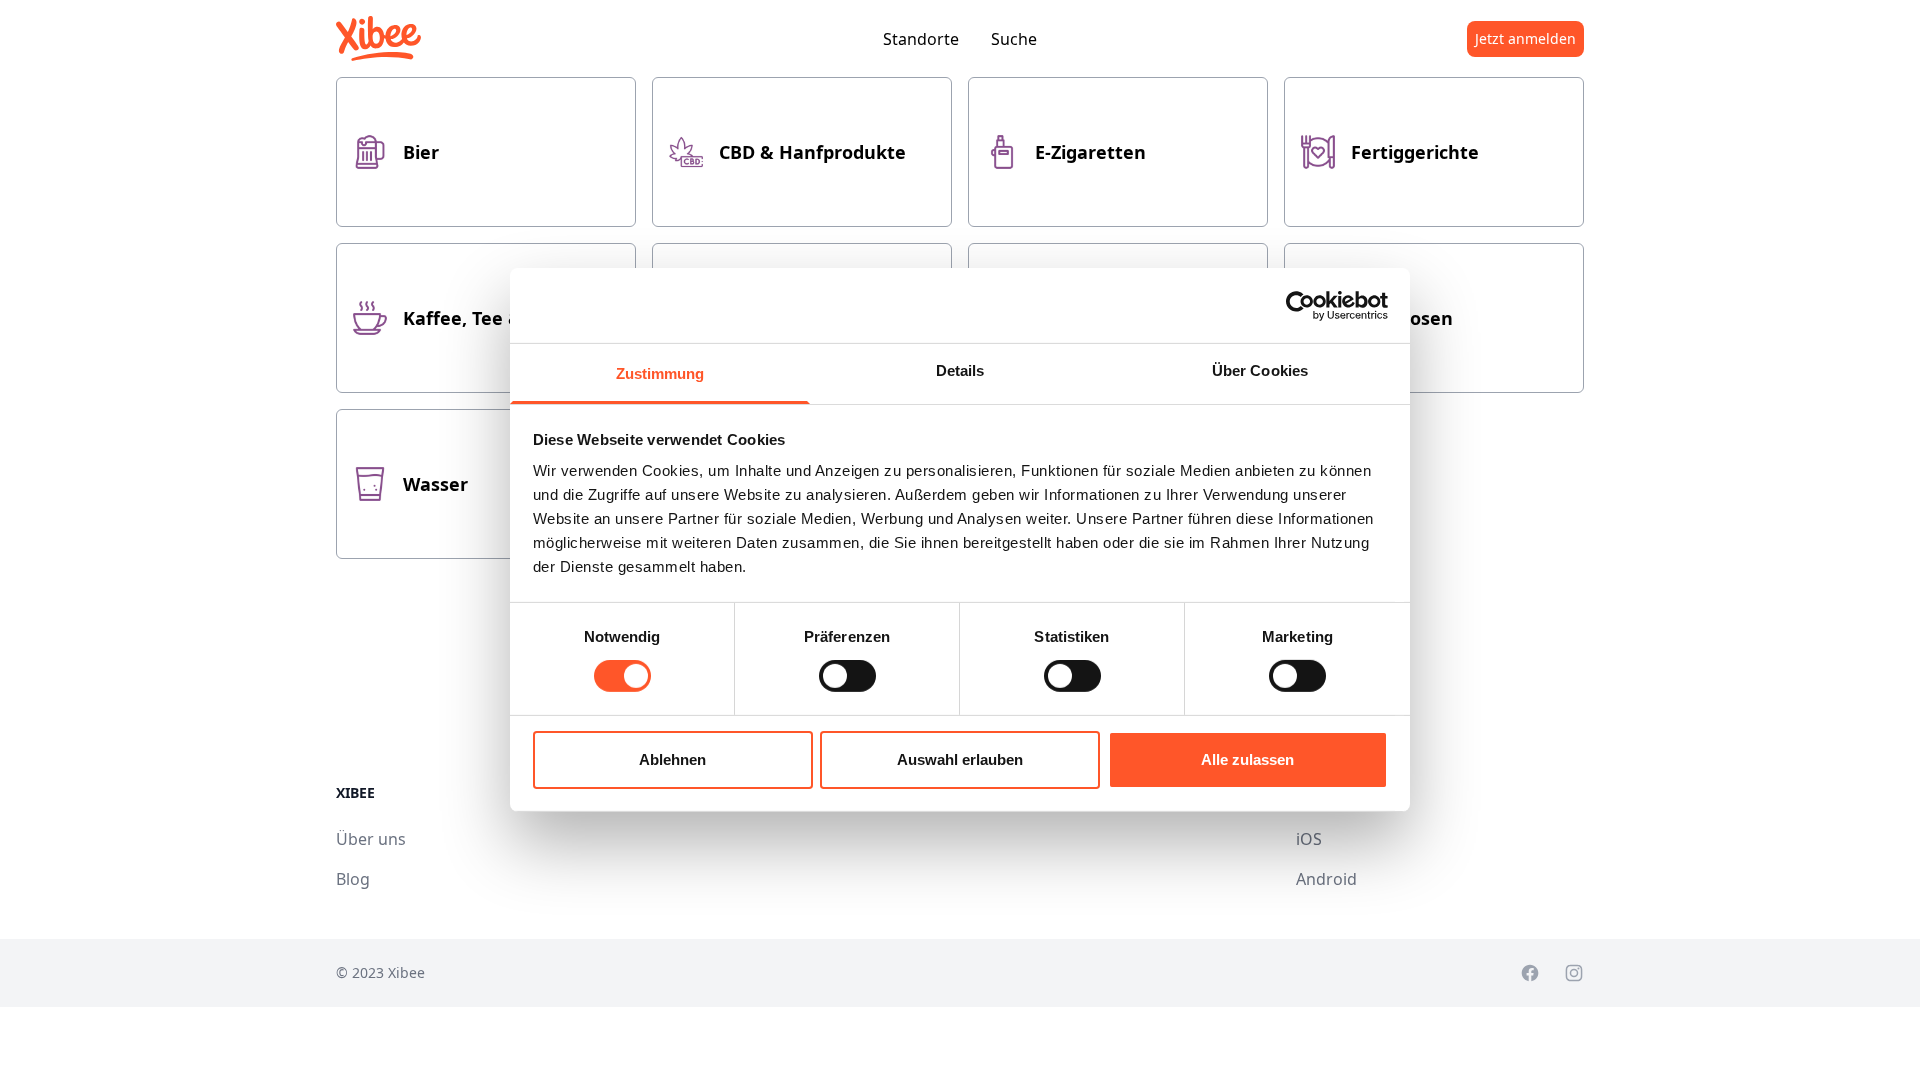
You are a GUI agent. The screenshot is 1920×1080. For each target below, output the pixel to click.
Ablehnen (672, 759)
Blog (353, 879)
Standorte (921, 39)
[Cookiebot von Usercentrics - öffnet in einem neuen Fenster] (1300, 305)
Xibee (406, 972)
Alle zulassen (1247, 759)
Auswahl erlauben (960, 759)
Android (1326, 879)
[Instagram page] (1574, 973)
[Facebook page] (1530, 973)
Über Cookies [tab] (1260, 370)
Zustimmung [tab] (660, 373)
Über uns (371, 839)
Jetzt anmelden (1525, 38)
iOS (1309, 839)
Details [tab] (960, 370)
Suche (1014, 39)
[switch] (847, 676)
